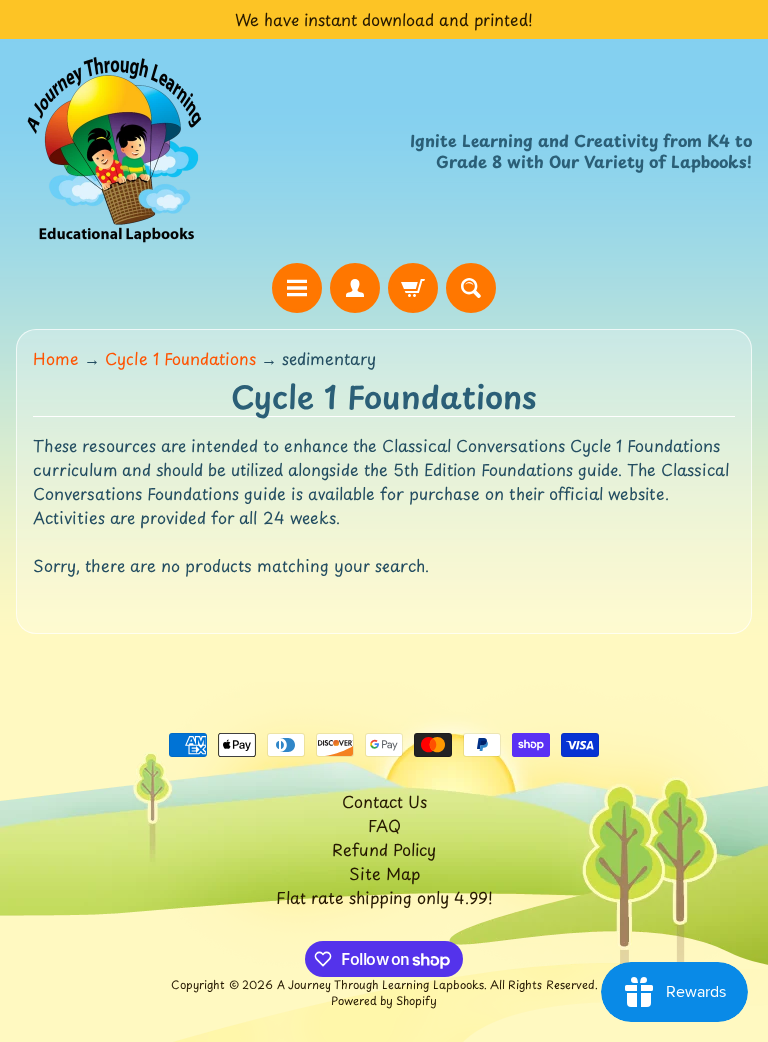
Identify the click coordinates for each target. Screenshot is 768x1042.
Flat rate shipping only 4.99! (384, 897)
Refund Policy (384, 849)
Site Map (384, 873)
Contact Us (384, 801)
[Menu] (297, 288)
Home (56, 358)
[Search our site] (471, 288)
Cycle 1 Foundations (180, 358)
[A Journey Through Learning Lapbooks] (116, 151)
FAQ (384, 825)
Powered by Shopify (384, 1000)
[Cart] (413, 288)
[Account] (355, 288)
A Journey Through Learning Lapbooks (380, 984)
